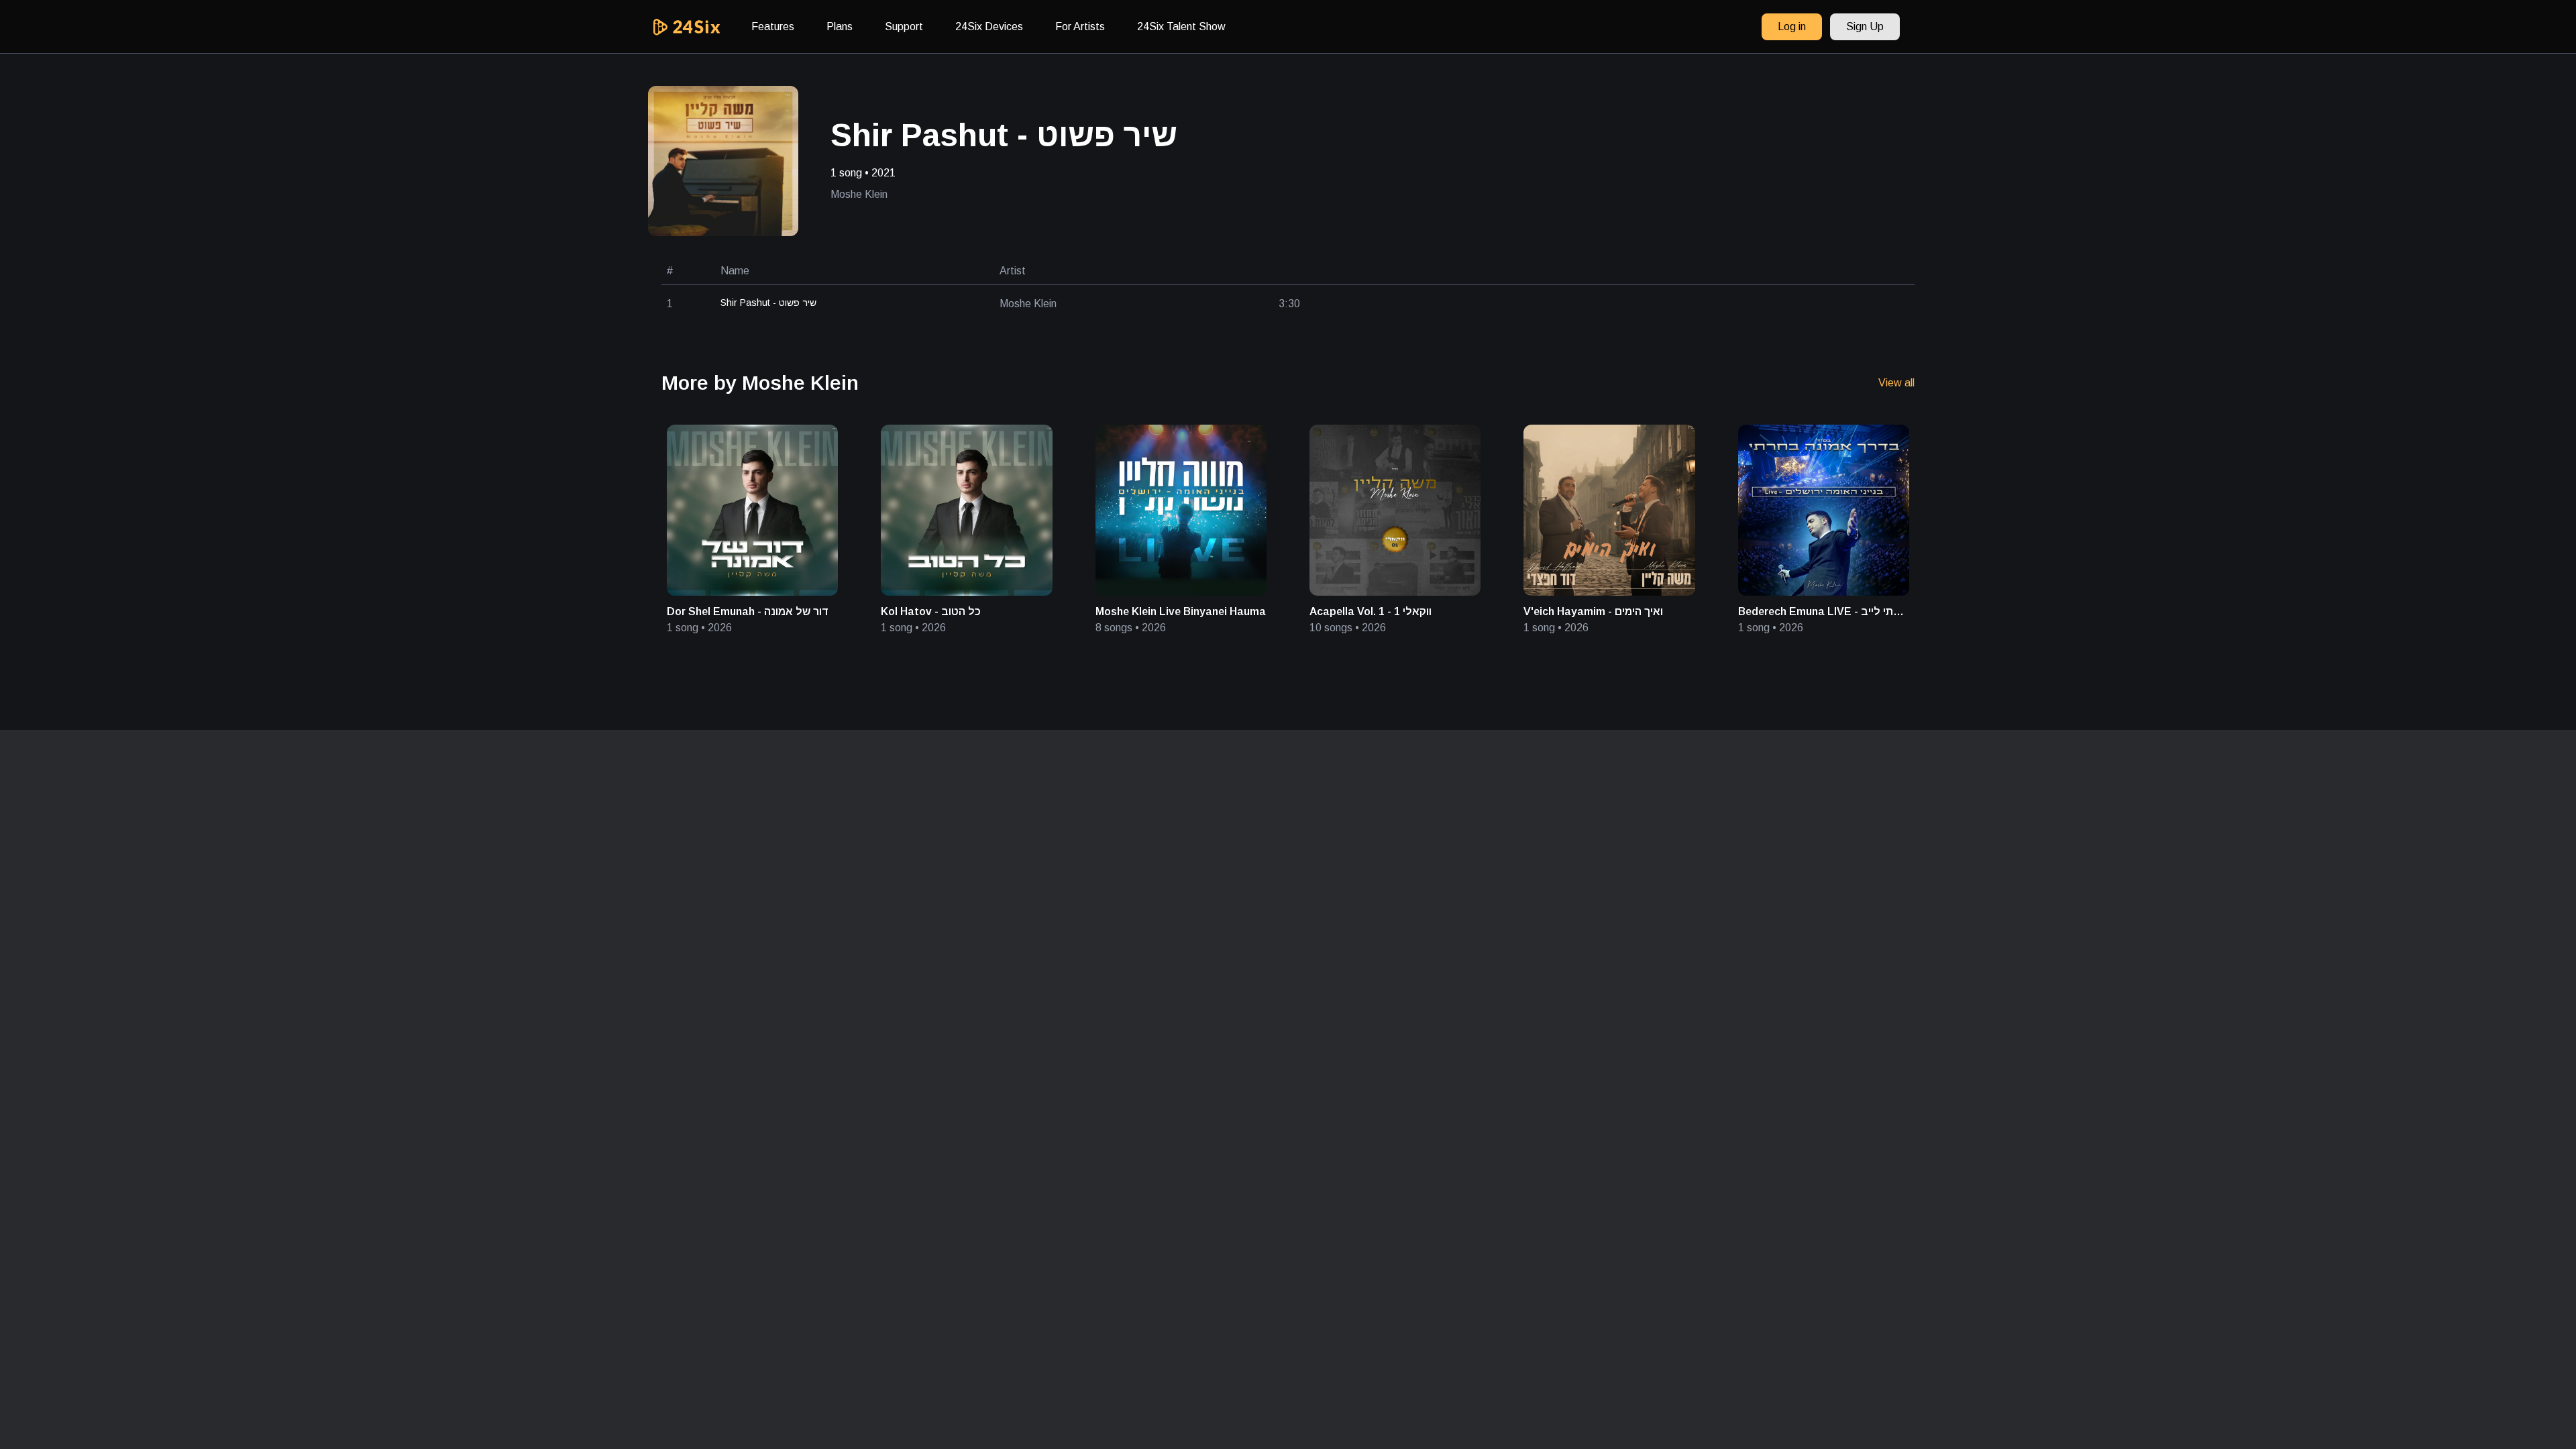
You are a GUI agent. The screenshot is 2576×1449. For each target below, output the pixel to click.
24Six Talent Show (1181, 26)
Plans (840, 26)
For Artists (1080, 26)
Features (773, 26)
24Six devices (989, 26)
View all (1896, 383)
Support (904, 26)
